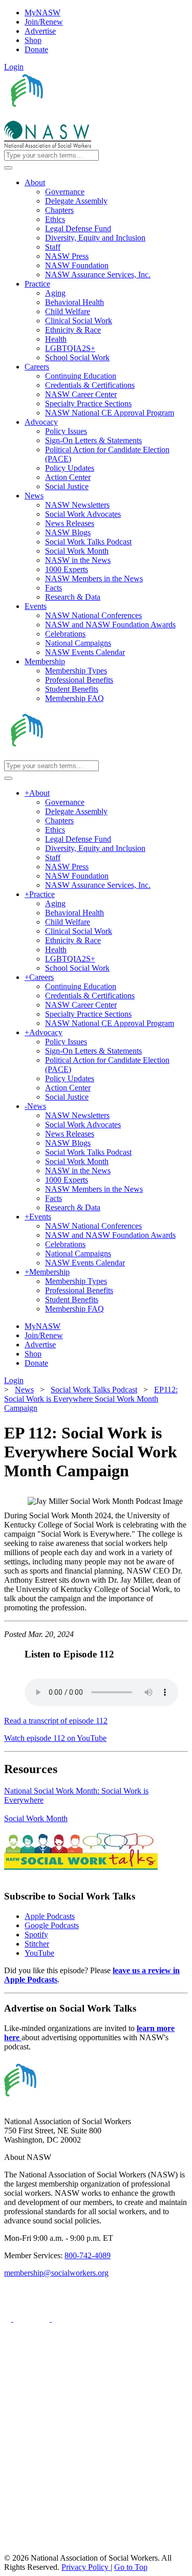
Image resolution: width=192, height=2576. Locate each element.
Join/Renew (44, 22)
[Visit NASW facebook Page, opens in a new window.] (9, 2319)
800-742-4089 (88, 2255)
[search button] (8, 168)
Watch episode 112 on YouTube (55, 1738)
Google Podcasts (52, 1925)
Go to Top (131, 2567)
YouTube (39, 1953)
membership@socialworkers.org (56, 2273)
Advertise (40, 31)
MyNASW (42, 13)
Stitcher (37, 1944)
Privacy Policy (86, 2567)
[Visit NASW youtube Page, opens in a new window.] (70, 2319)
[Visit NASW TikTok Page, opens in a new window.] (22, 2549)
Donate (36, 49)
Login (14, 67)
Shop (33, 40)
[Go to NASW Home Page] (80, 116)
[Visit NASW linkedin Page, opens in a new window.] (33, 2319)
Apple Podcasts (50, 1916)
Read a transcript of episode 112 (56, 1721)
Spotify (36, 1935)
